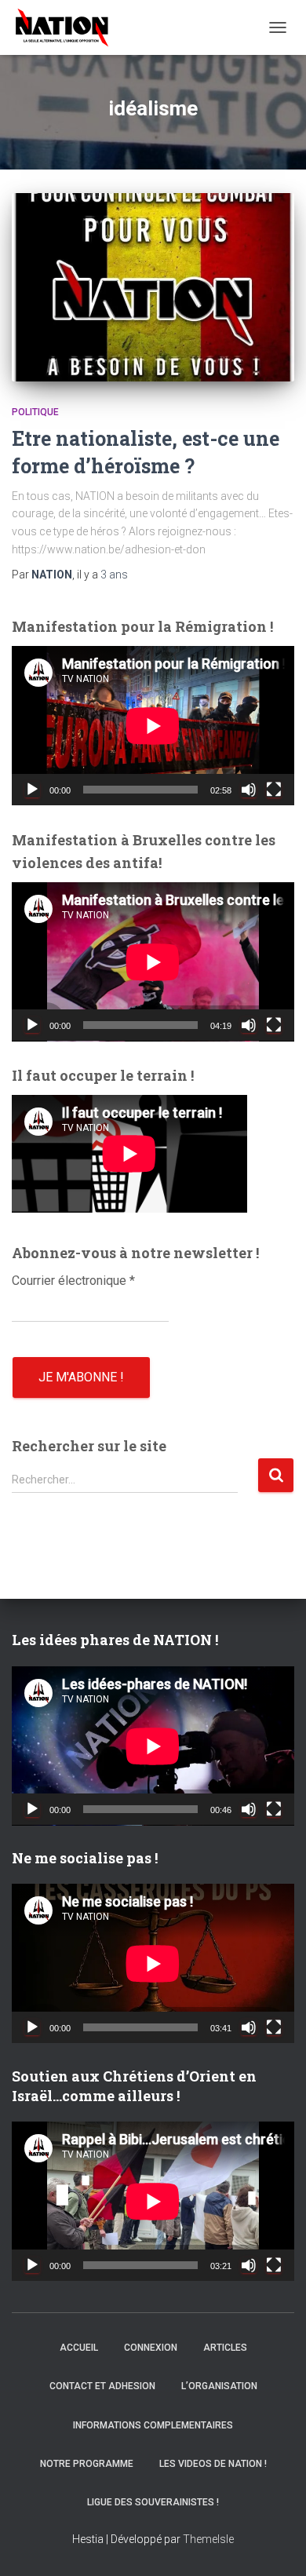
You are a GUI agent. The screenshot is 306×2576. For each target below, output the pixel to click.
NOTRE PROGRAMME (87, 2464)
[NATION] (68, 27)
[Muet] (249, 790)
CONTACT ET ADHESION (102, 2386)
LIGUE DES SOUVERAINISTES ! (153, 2502)
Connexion (151, 2348)
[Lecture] (32, 790)
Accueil (79, 2348)
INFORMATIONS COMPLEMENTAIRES (153, 2425)
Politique (35, 412)
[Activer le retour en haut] (275, 2545)
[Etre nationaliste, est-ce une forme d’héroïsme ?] (153, 287)
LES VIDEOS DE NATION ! (213, 2464)
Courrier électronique (73, 1281)
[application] (153, 726)
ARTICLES (225, 2348)
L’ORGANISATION (219, 2386)
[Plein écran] (274, 790)
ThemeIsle (208, 2539)
